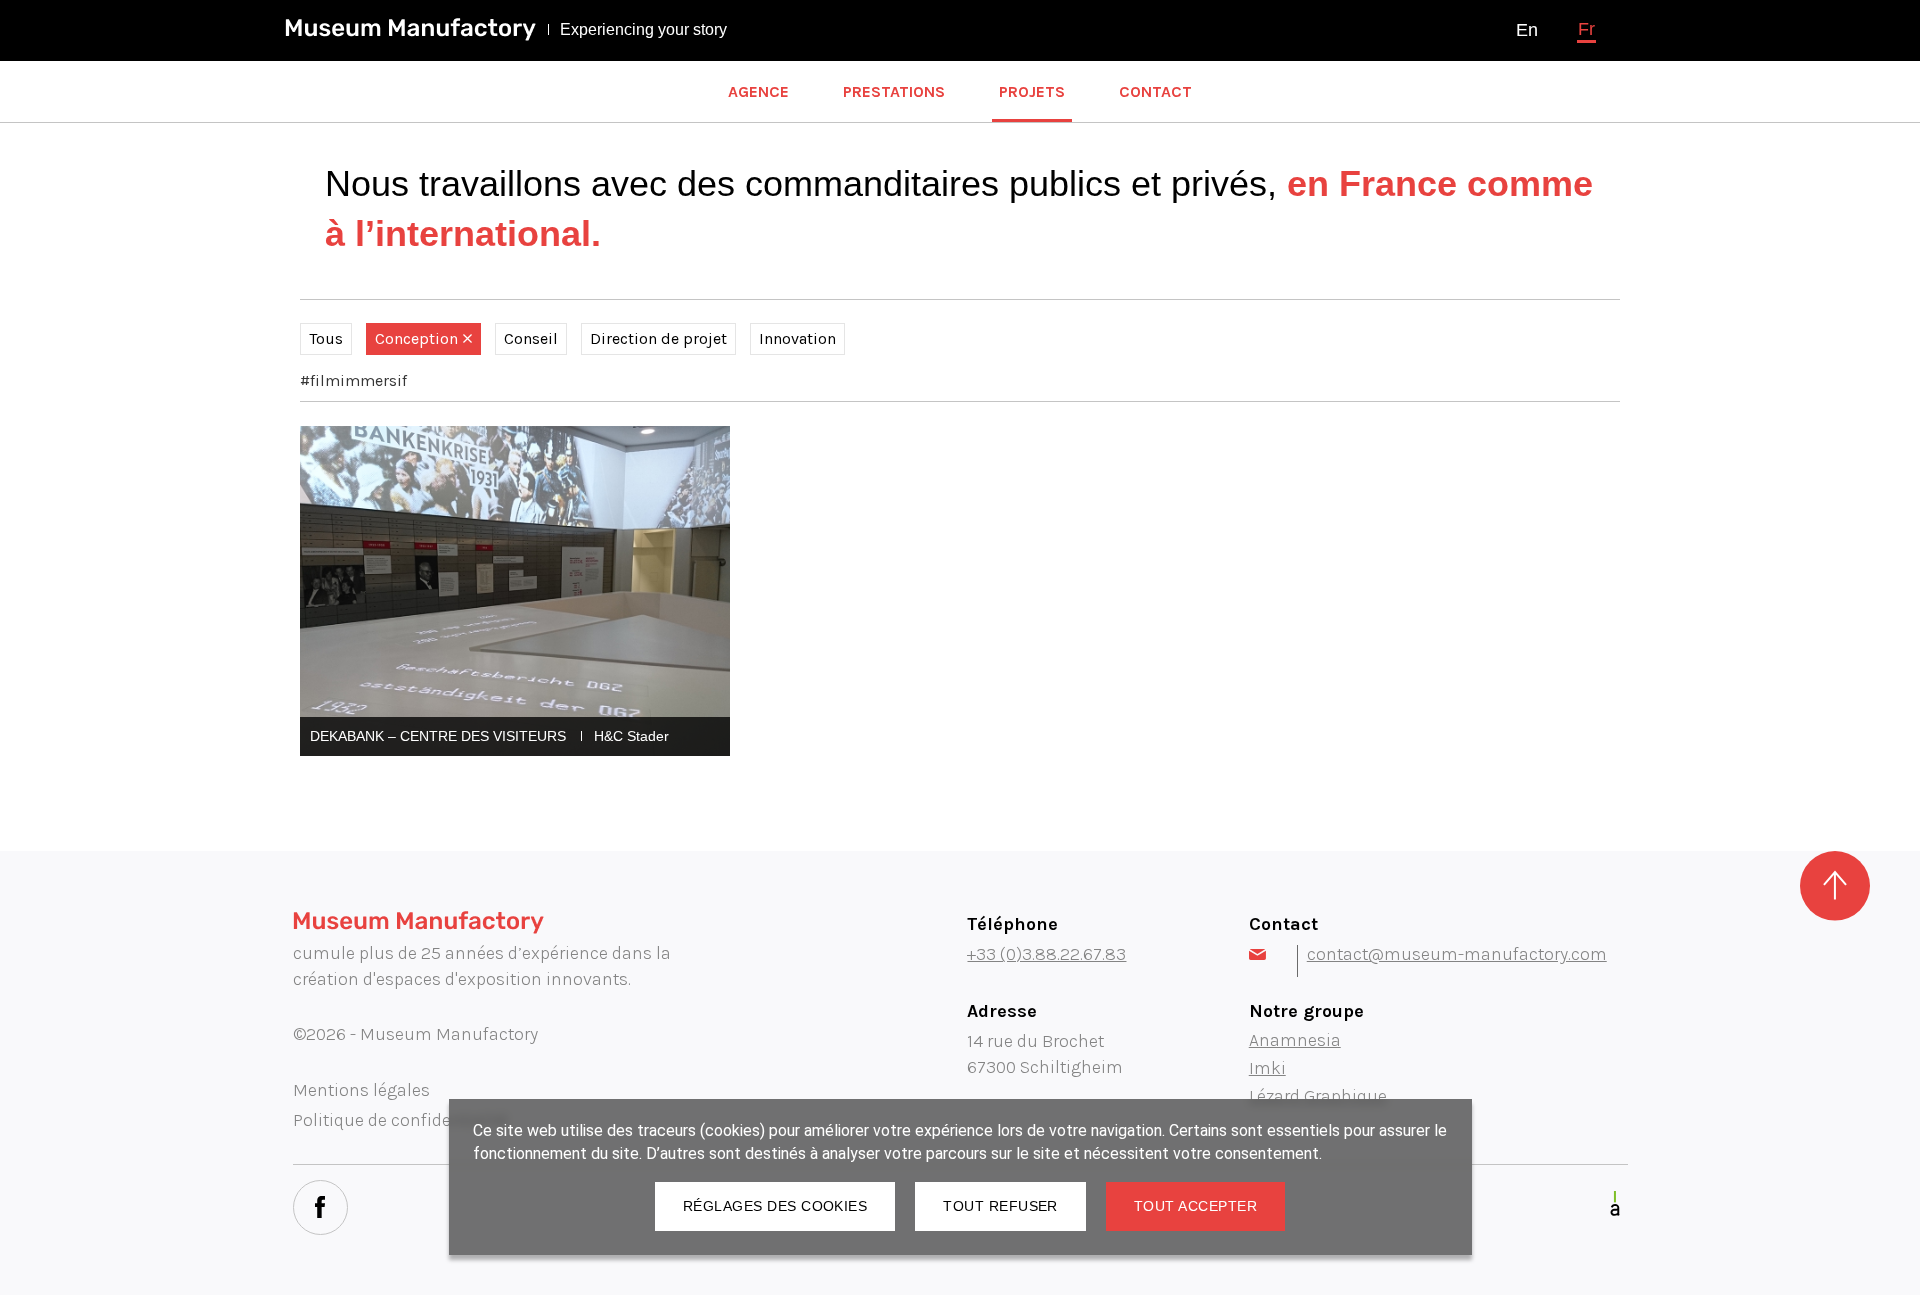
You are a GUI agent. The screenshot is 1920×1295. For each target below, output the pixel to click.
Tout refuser (1000, 1206)
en (1527, 30)
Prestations (894, 91)
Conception (416, 338)
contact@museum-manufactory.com (1457, 954)
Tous (326, 338)
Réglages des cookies (775, 1206)
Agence (758, 91)
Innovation (797, 338)
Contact (1155, 91)
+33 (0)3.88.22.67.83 (1046, 954)
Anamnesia (1295, 1040)
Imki (1267, 1068)
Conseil (531, 338)
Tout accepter (1195, 1206)
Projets (1032, 91)
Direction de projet (658, 338)
